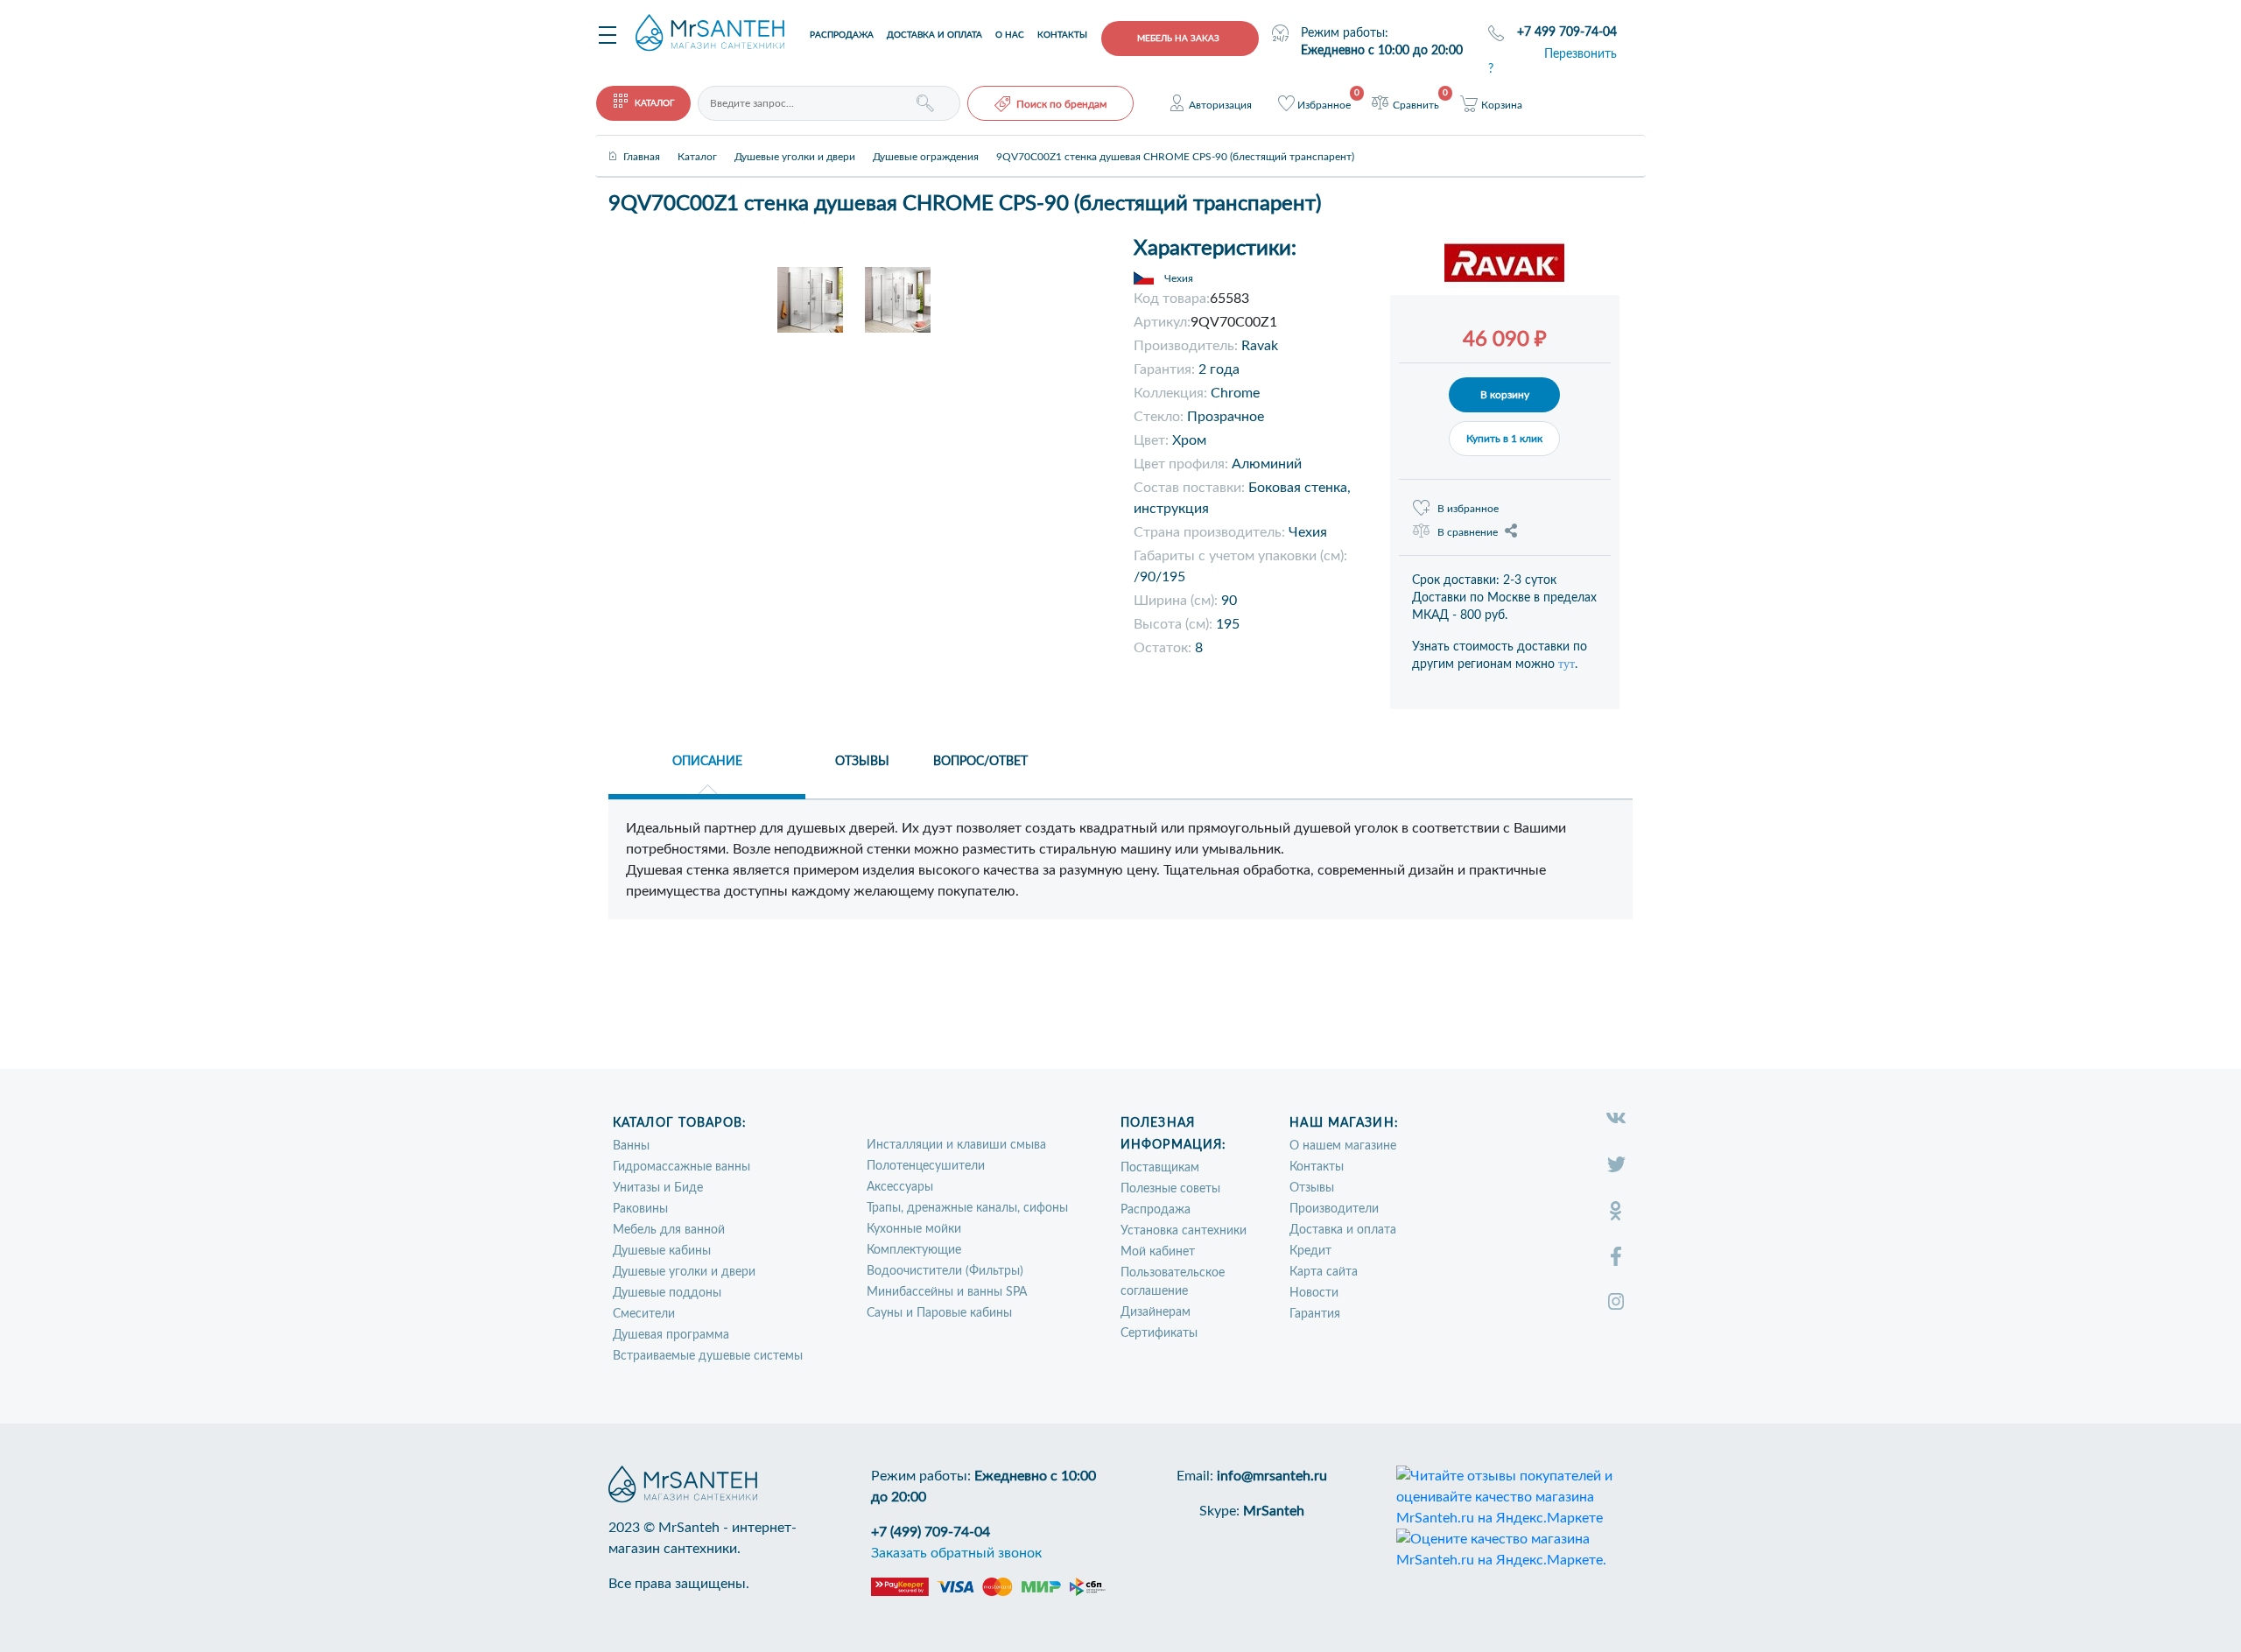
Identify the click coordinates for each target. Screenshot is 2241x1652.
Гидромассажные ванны (681, 1167)
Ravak (1260, 346)
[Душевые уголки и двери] (795, 142)
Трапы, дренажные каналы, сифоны (967, 1208)
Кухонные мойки (914, 1229)
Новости (1314, 1293)
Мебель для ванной (669, 1230)
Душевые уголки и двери (684, 1272)
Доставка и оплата (934, 35)
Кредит (1310, 1251)
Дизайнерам (1156, 1312)
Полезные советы (1170, 1189)
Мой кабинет (1158, 1252)
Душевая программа (671, 1335)
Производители (1334, 1209)
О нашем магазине (1343, 1146)
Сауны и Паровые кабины (939, 1313)
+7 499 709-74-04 (1567, 32)
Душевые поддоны (667, 1293)
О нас (1010, 35)
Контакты (1062, 35)
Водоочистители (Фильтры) (945, 1271)
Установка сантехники (1184, 1231)
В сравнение (1468, 532)
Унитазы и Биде (658, 1188)
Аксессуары (900, 1187)
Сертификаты (1159, 1333)
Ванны (631, 1146)
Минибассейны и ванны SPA (947, 1292)
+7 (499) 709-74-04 (931, 1532)
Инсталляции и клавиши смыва (956, 1145)
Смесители (644, 1314)
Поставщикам (1160, 1168)
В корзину (1505, 395)
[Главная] (642, 142)
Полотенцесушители (926, 1166)
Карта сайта (1324, 1272)
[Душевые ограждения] (926, 142)
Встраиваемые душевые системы (708, 1356)
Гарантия (1315, 1314)
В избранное (1468, 509)
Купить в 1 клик (1504, 439)
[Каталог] (697, 142)
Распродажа (842, 35)
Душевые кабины (662, 1251)
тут (1567, 664)
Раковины (640, 1209)
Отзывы (1312, 1188)
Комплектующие (914, 1250)
